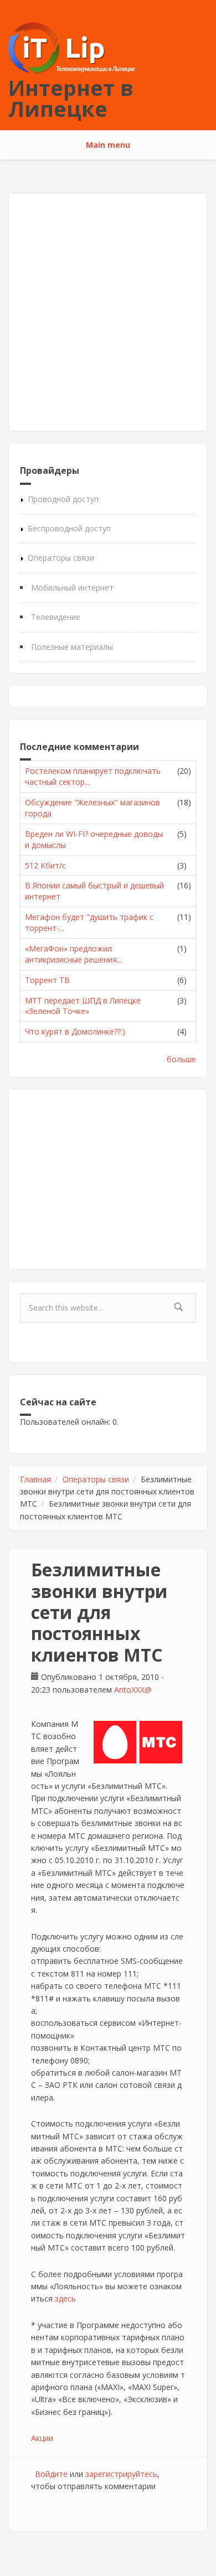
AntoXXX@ (133, 1690)
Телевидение (56, 617)
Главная (35, 1479)
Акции (42, 2438)
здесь (65, 2298)
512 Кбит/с (45, 865)
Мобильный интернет (72, 588)
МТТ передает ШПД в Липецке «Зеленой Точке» (83, 1006)
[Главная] (72, 47)
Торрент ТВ (47, 980)
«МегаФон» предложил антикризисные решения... (73, 954)
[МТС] (138, 1742)
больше (181, 1059)
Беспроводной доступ (69, 528)
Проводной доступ (63, 499)
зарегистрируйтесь (121, 2474)
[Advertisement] (108, 312)
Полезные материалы (72, 647)
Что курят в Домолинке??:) (75, 1031)
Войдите (51, 2474)
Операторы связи (61, 558)
